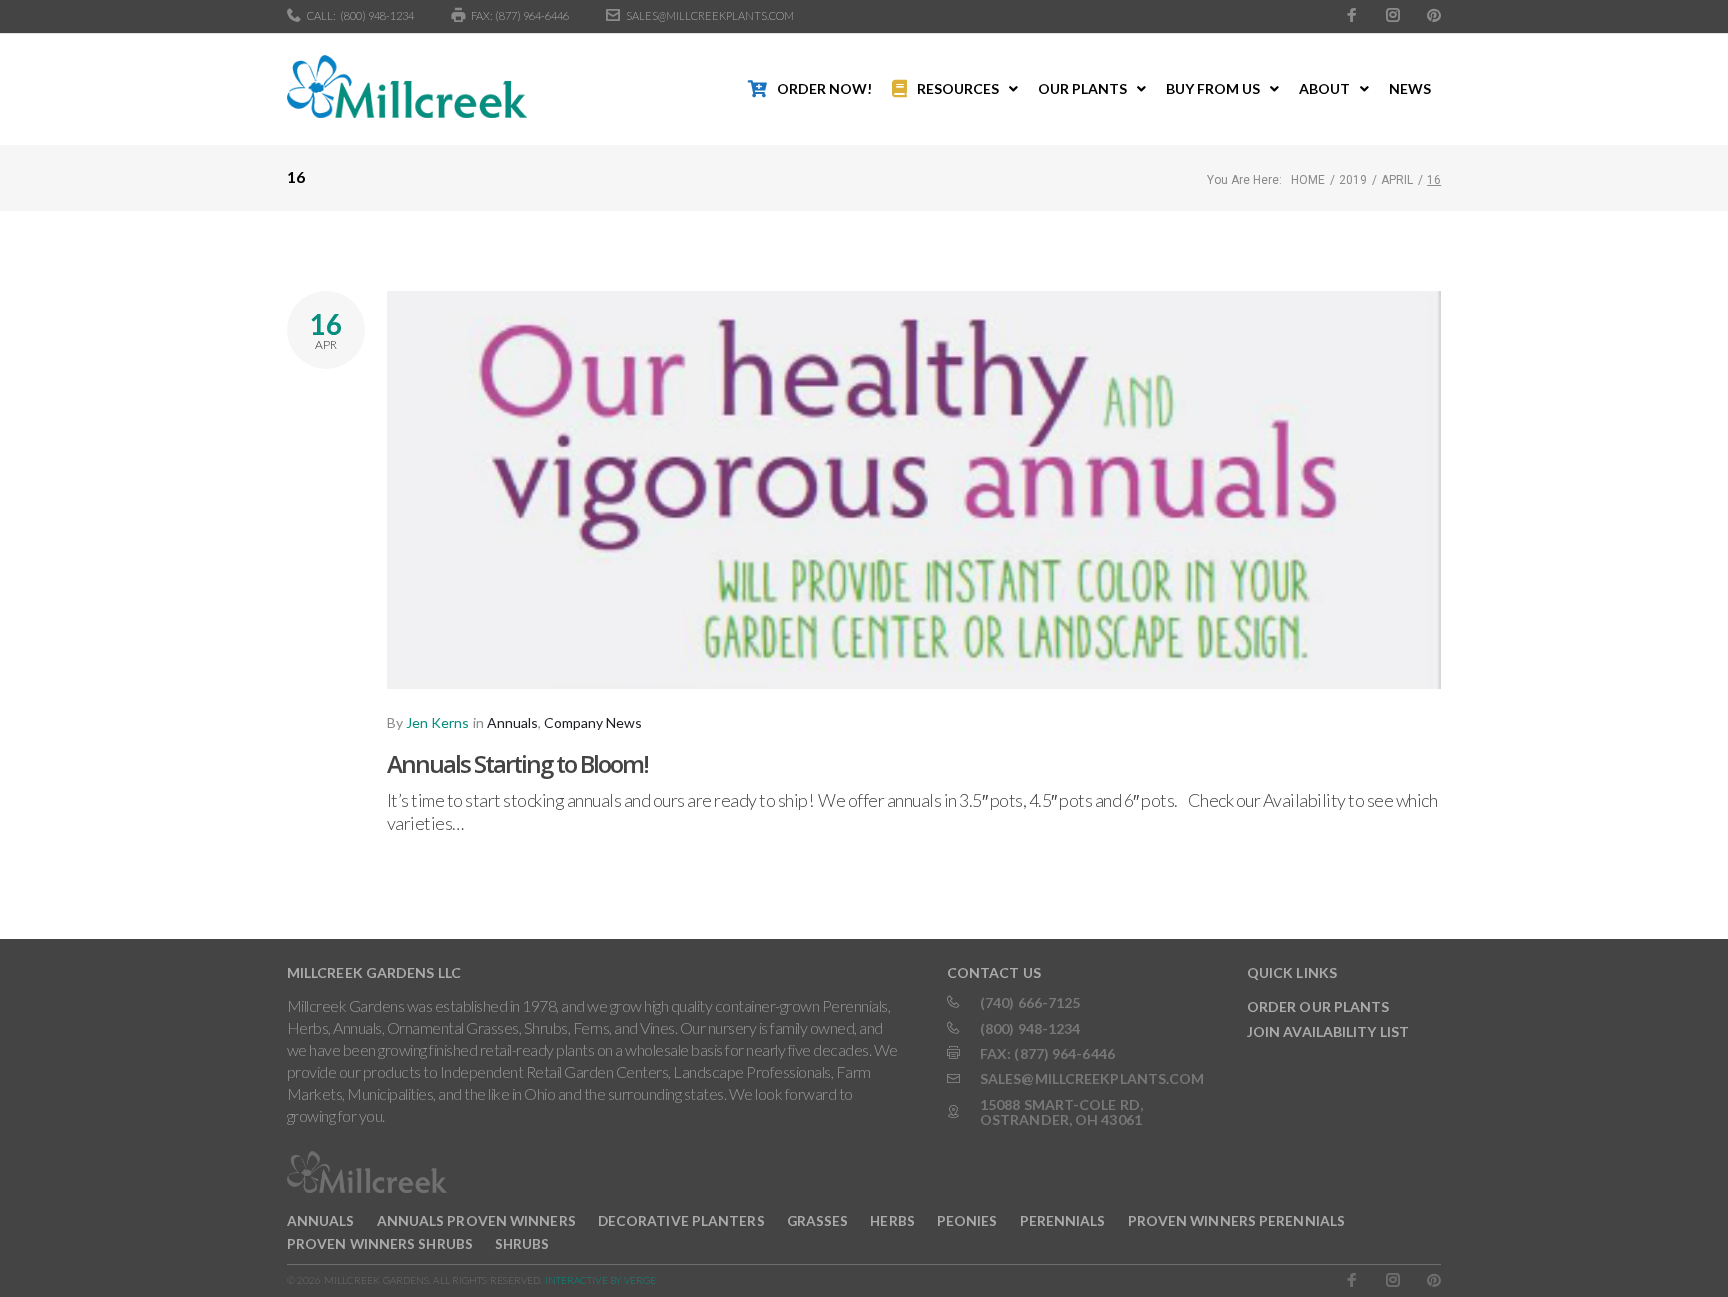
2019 (1353, 180)
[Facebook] (1352, 15)
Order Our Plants (1318, 1006)
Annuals (512, 722)
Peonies (967, 1220)
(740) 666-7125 (1030, 1002)
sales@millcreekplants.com (710, 15)
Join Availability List (1328, 1031)
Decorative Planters (681, 1220)
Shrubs (522, 1243)
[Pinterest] (1434, 15)
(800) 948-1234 (377, 15)
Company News (593, 722)
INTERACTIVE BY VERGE (601, 1280)
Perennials (1063, 1220)
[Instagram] (1393, 15)
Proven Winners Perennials (1237, 1220)
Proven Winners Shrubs (380, 1243)
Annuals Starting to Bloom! (517, 763)
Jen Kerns (437, 722)
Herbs (892, 1220)
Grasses (818, 1220)
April (1397, 180)
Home (1308, 180)
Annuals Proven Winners (476, 1220)
